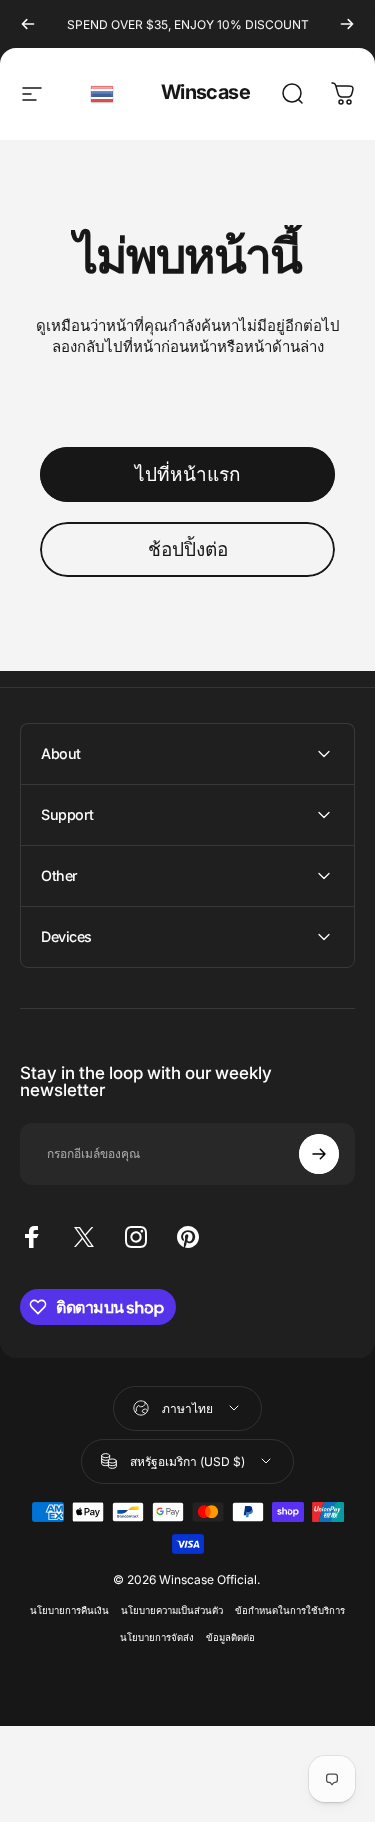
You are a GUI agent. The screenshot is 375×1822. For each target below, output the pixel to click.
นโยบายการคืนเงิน (69, 1610)
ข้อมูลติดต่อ (230, 1637)
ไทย (103, 94)
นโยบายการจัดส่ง (157, 1637)
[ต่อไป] (347, 24)
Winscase (205, 92)
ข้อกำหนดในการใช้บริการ (290, 1610)
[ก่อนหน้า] (28, 24)
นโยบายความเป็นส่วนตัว (172, 1610)
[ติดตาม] (319, 1154)
